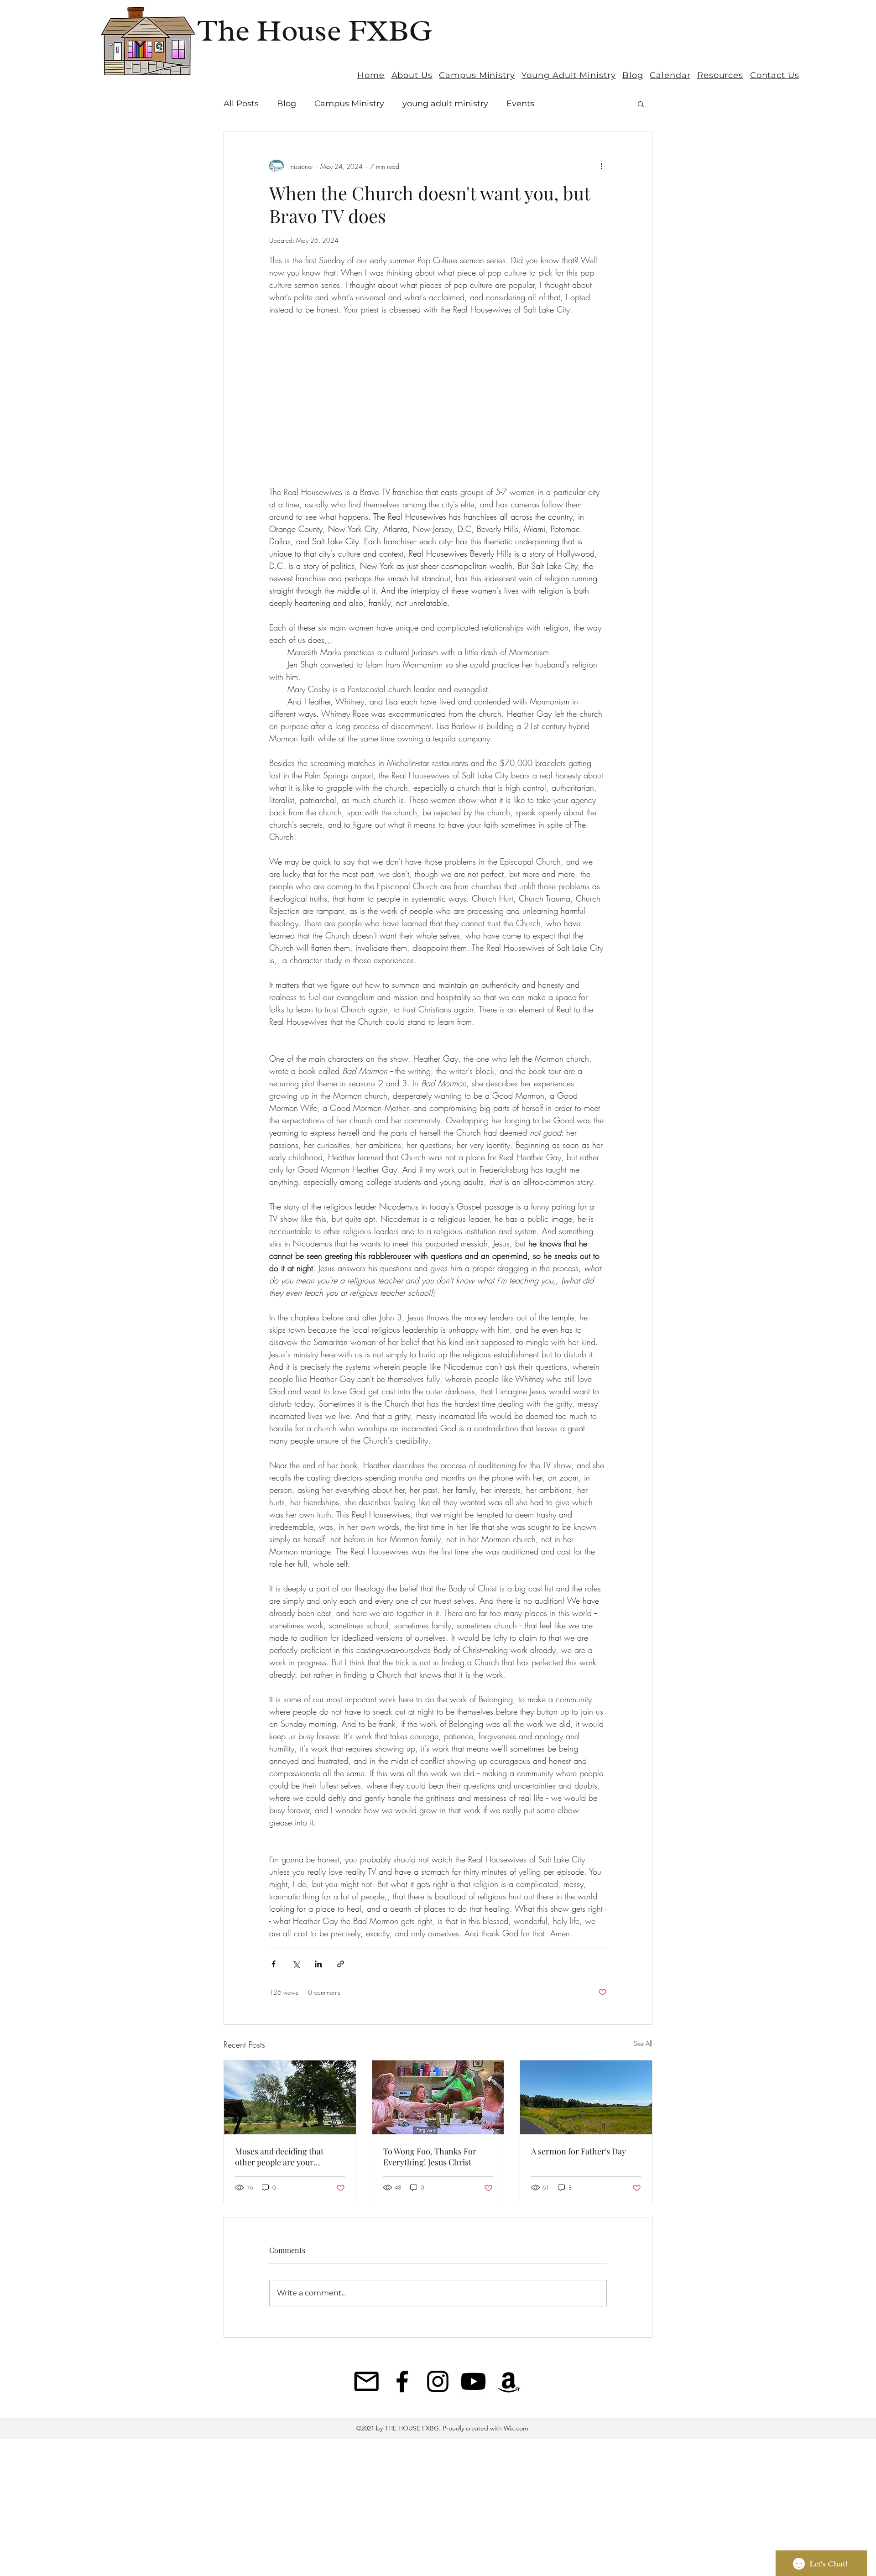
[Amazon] (509, 2381)
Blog (287, 104)
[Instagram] (438, 2381)
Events (520, 104)
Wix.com (515, 2428)
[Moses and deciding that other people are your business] (290, 2097)
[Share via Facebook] (274, 1964)
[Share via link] (341, 1964)
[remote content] (438, 401)
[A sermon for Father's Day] (586, 2097)
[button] (641, 104)
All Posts (241, 104)
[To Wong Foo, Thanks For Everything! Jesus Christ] (438, 2097)
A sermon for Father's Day (579, 2151)
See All (643, 2043)
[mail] (367, 2381)
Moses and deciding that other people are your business (279, 2157)
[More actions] (601, 166)
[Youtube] (473, 2381)
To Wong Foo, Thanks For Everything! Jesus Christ (430, 2157)
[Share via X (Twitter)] (296, 1964)
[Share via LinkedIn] (318, 1964)
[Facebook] (402, 2381)
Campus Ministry (349, 104)
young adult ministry (445, 104)
